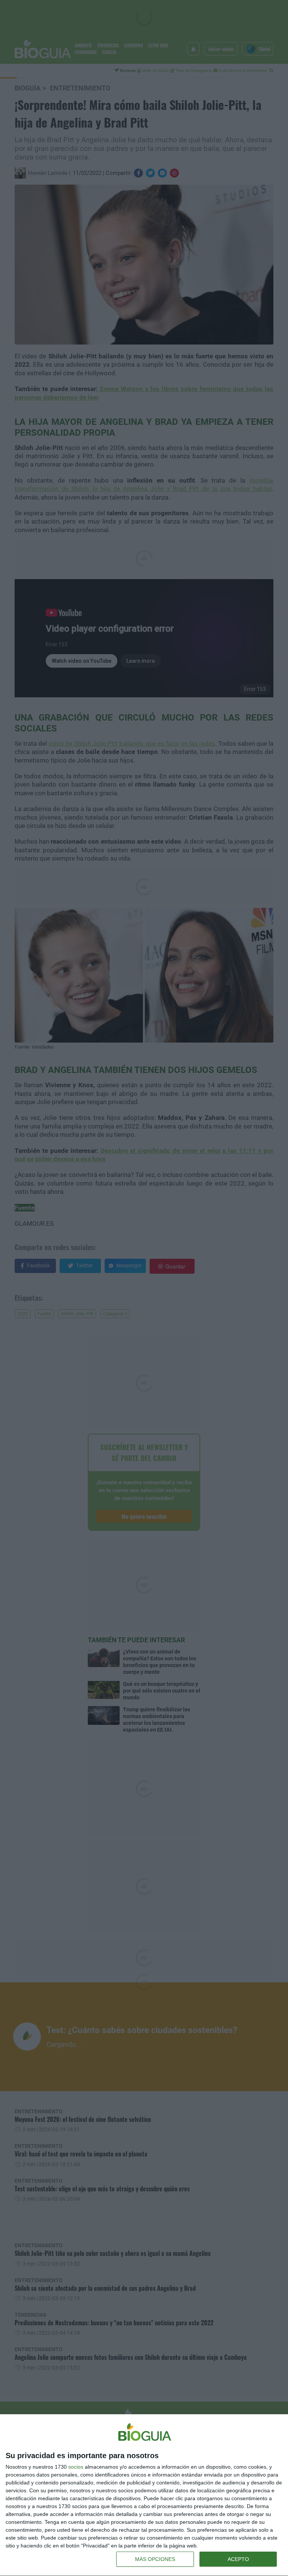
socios (76, 2467)
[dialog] (144, 2495)
